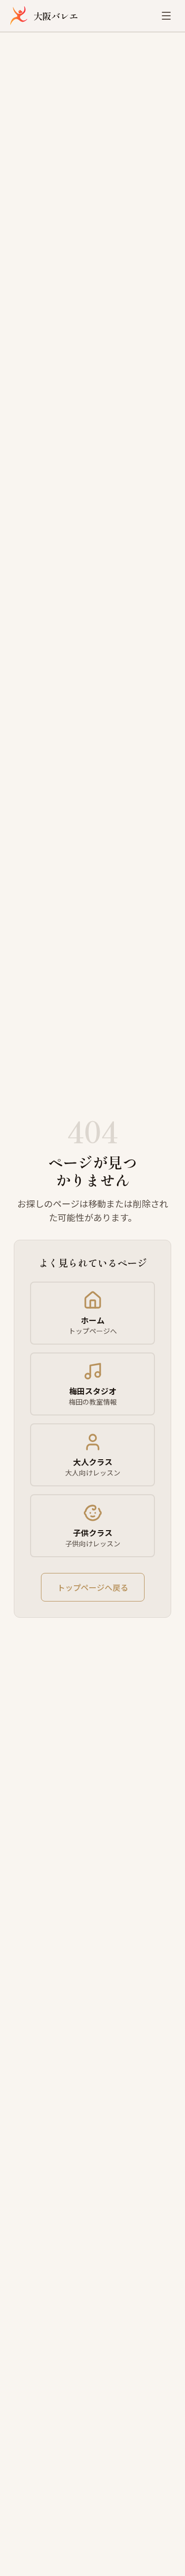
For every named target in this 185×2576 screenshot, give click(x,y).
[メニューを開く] (166, 16)
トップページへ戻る (93, 1587)
